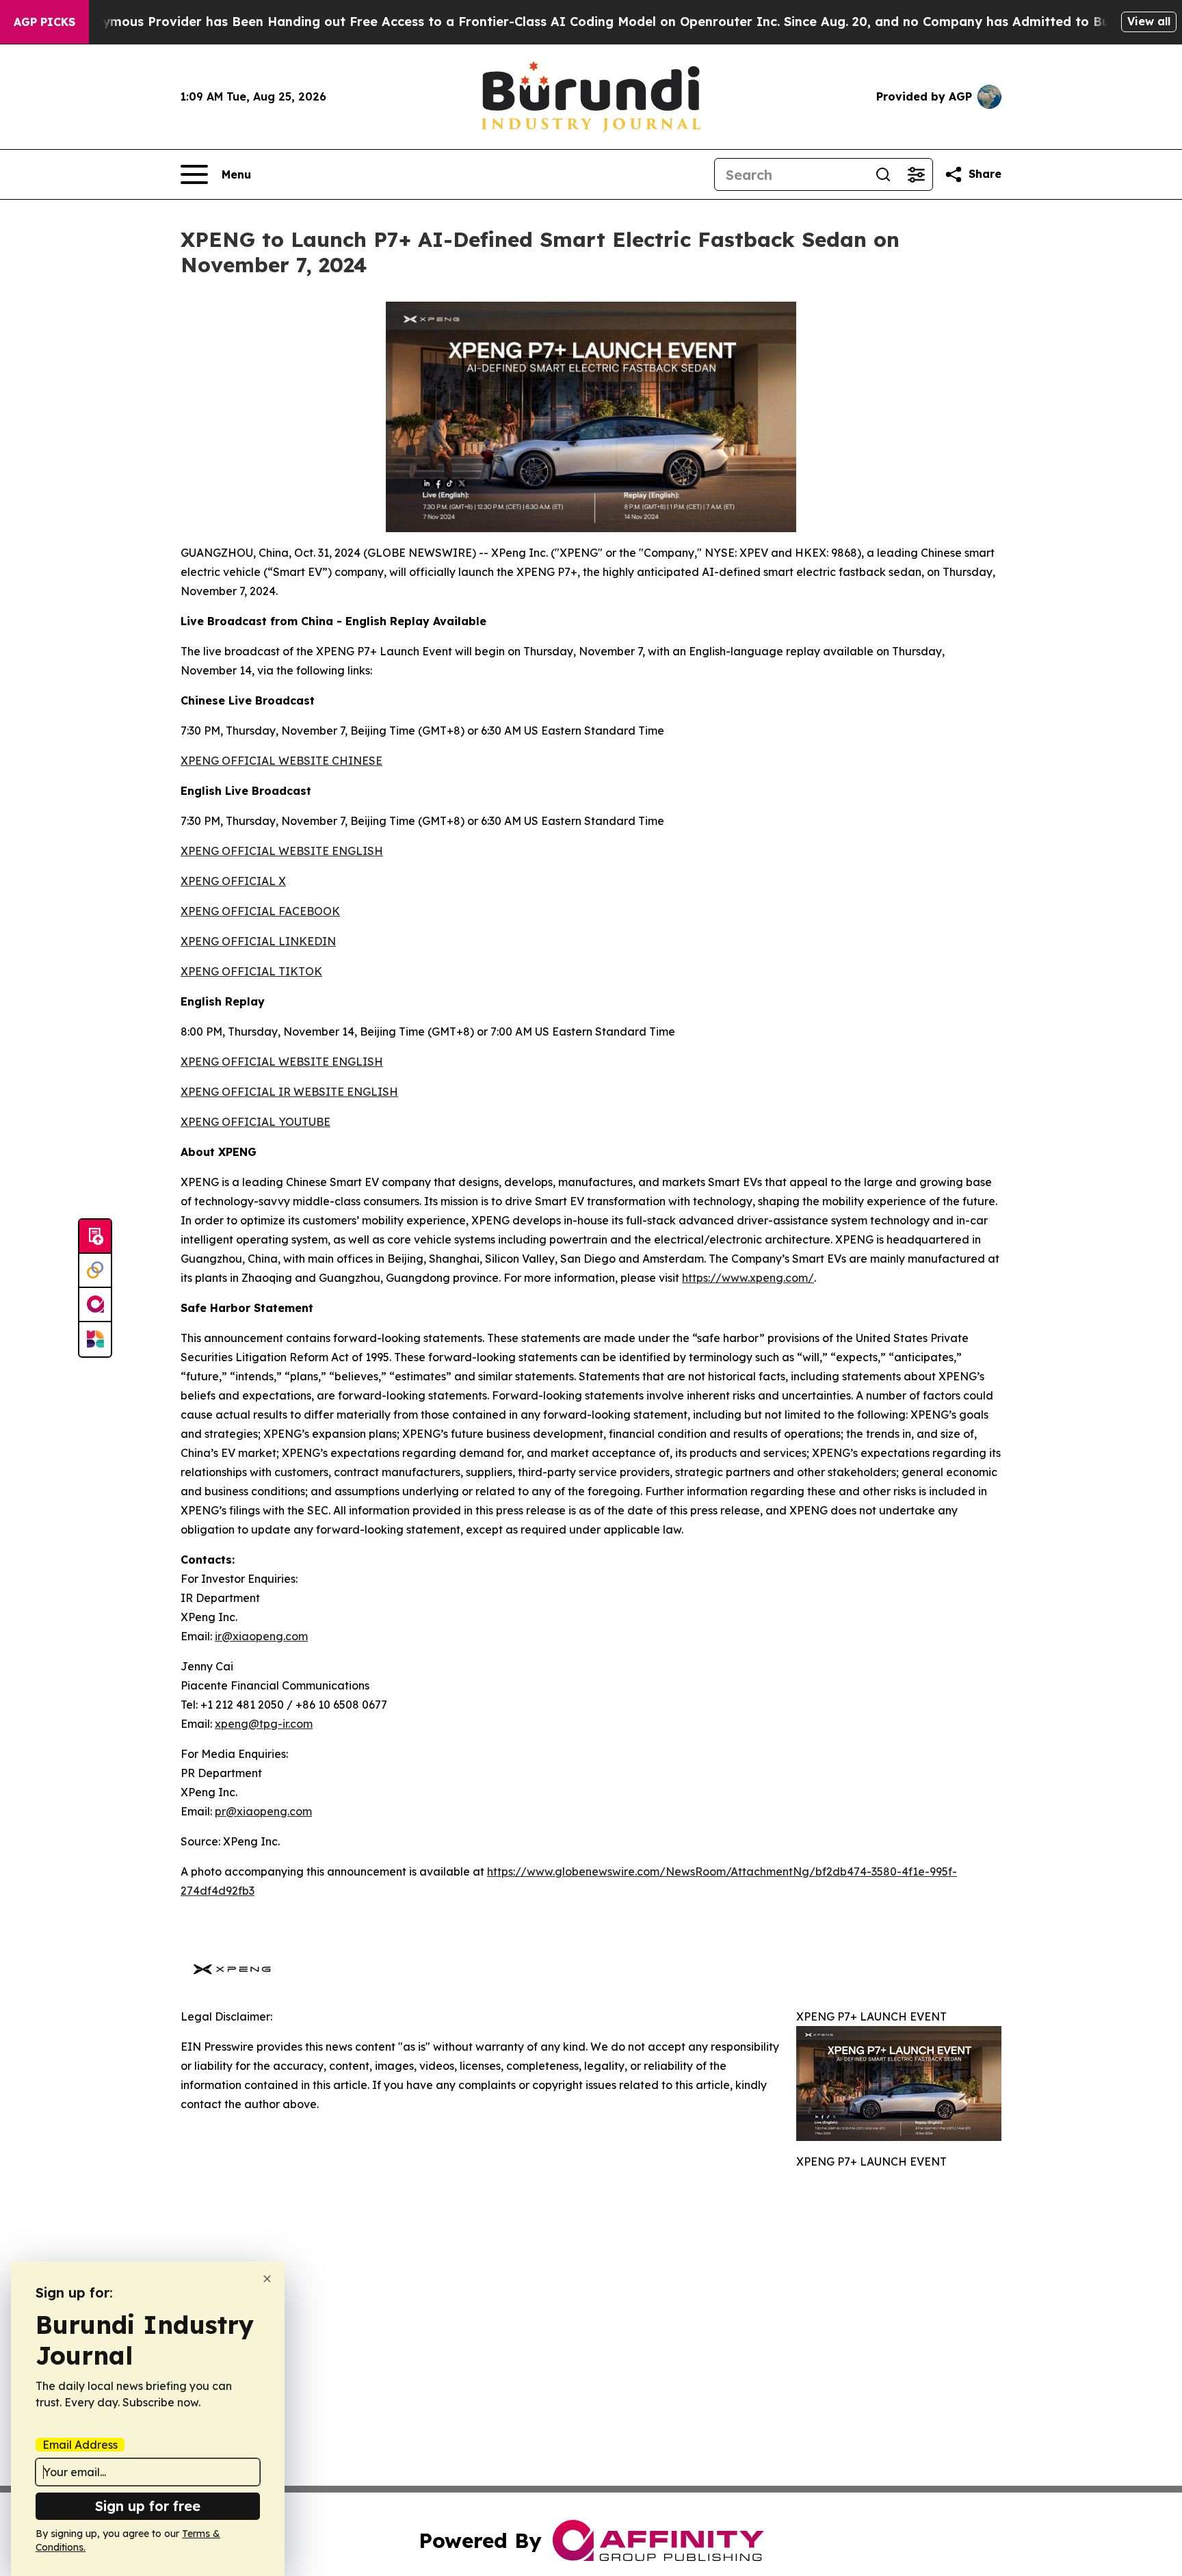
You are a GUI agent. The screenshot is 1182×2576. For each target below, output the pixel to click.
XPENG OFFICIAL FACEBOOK (260, 911)
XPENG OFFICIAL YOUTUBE (255, 1122)
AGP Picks (44, 22)
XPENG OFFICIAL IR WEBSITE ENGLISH (289, 1092)
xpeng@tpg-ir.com (264, 1724)
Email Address (80, 2445)
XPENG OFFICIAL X (233, 881)
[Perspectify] (95, 1271)
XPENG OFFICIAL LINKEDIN (258, 941)
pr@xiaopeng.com (263, 1811)
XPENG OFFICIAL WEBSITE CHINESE (281, 761)
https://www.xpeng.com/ (748, 1278)
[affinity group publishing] (95, 1305)
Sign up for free (148, 2506)
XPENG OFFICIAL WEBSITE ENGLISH (282, 851)
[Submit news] (95, 1237)
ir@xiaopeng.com (261, 1636)
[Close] (267, 2279)
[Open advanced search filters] (916, 174)
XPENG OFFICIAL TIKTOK (251, 971)
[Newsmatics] (95, 1339)
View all (1149, 21)
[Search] (883, 174)
